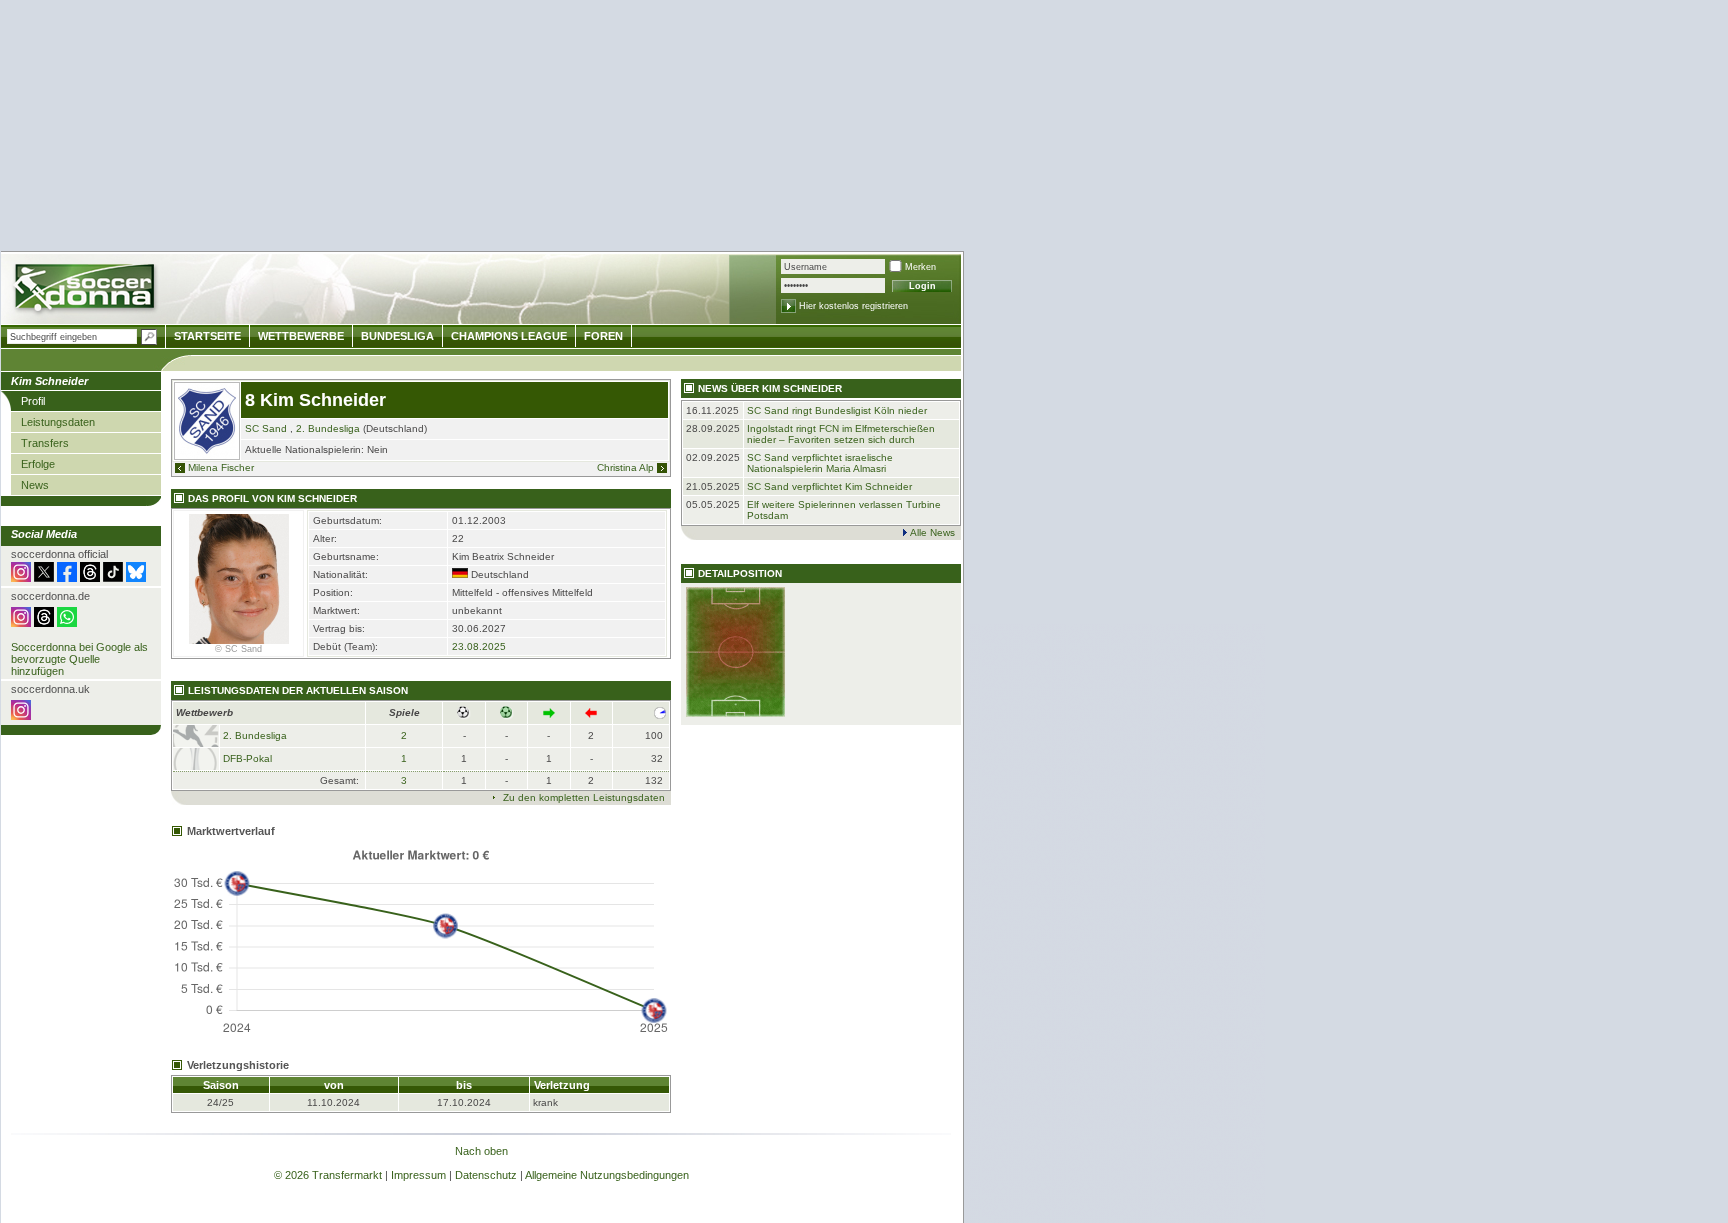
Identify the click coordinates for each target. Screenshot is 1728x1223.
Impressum (418, 1175)
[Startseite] (86, 290)
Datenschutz (486, 1175)
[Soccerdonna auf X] (44, 578)
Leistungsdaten (58, 422)
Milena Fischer (221, 467)
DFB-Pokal (247, 758)
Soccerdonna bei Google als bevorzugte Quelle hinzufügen (79, 659)
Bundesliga (397, 336)
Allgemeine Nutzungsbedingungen (607, 1175)
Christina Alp (625, 467)
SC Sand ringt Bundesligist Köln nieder (837, 410)
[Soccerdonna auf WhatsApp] (67, 623)
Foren (603, 336)
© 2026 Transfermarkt (328, 1175)
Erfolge (38, 464)
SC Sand (266, 428)
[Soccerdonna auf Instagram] (21, 578)
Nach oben (481, 1151)
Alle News (932, 532)
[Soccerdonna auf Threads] (90, 578)
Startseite (207, 336)
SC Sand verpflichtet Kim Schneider (829, 486)
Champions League (509, 336)
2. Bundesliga (328, 428)
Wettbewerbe (301, 336)
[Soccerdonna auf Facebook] (67, 578)
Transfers (45, 443)
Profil (33, 401)
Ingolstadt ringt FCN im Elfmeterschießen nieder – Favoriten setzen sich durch (841, 434)
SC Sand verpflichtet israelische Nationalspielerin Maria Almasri (820, 463)
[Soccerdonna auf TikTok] (113, 578)
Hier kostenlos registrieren (853, 306)
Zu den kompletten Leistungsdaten (584, 797)
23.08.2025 (479, 646)
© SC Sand (238, 649)
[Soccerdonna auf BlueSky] (136, 578)
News (35, 485)
